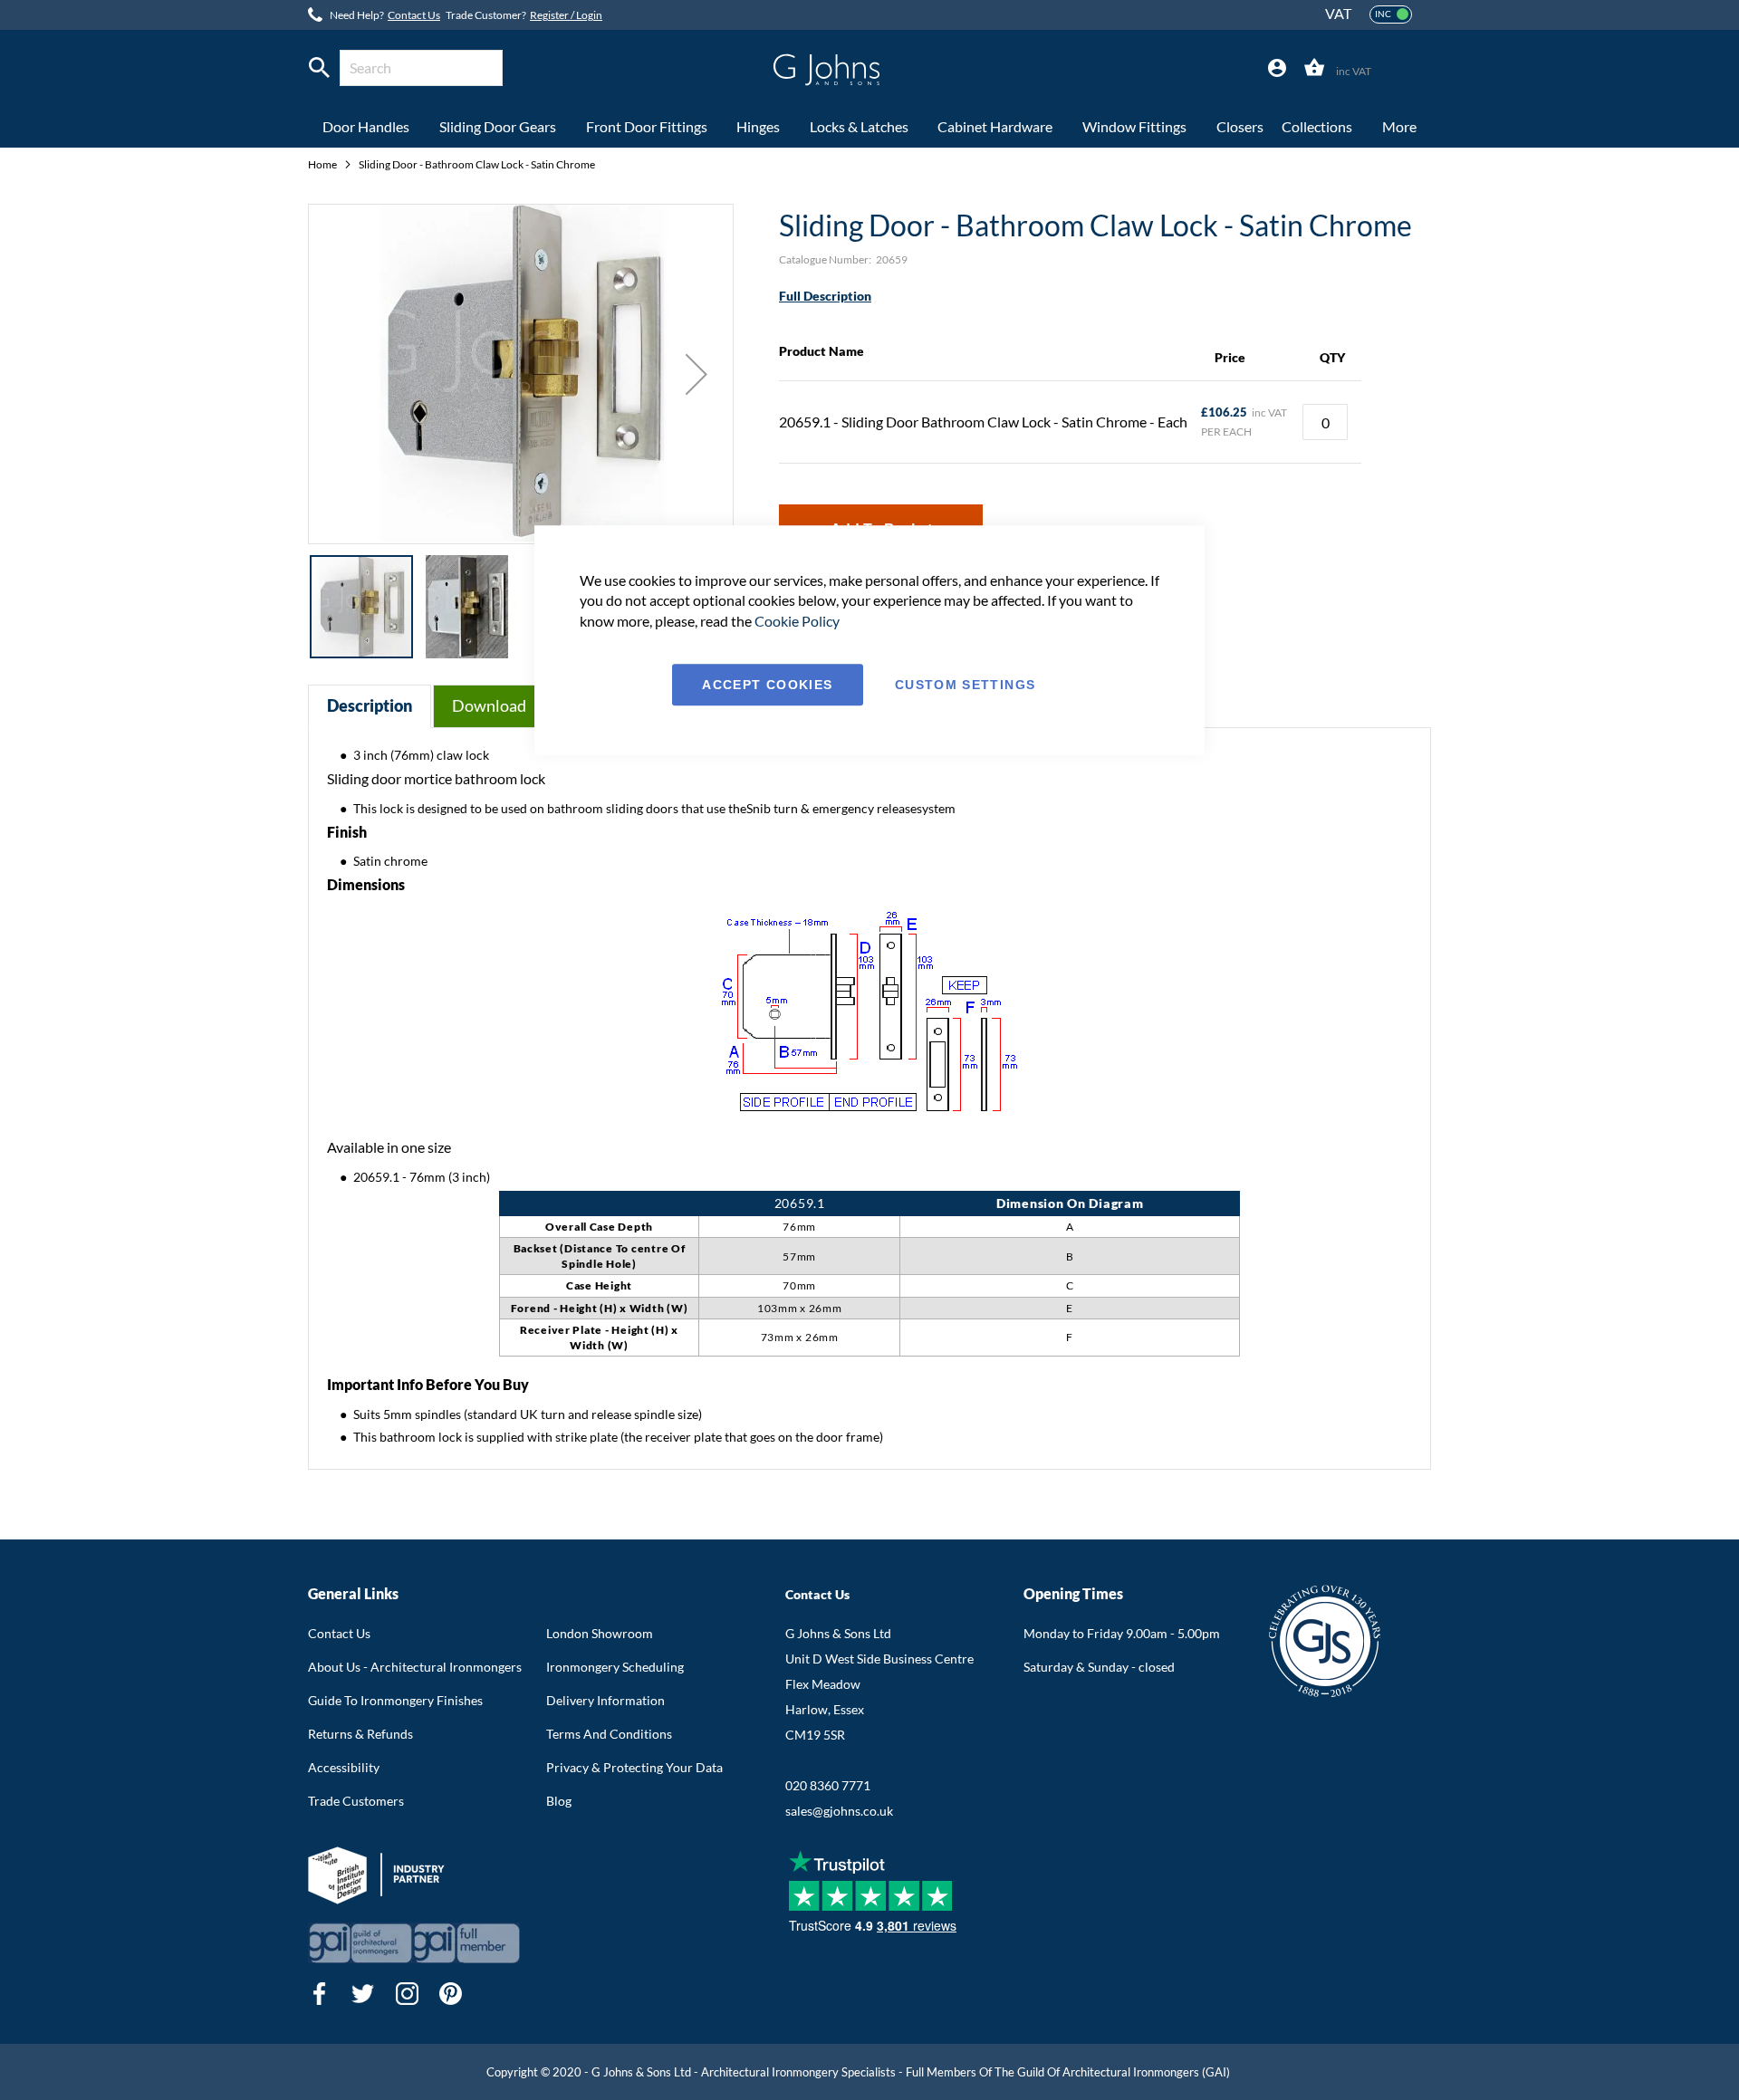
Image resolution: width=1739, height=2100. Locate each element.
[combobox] (421, 68)
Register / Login (566, 15)
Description (370, 705)
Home (323, 164)
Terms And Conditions (609, 1734)
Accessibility (344, 1767)
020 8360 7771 (828, 1785)
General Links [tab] (353, 1593)
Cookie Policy (797, 621)
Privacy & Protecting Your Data (634, 1767)
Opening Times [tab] (1073, 1593)
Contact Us (414, 15)
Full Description (825, 296)
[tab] (1277, 68)
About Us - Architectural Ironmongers (415, 1667)
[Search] (319, 68)
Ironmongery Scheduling (615, 1667)
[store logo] (826, 70)
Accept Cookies (767, 685)
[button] (697, 374)
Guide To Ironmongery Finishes (395, 1700)
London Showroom (600, 1633)
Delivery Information (605, 1700)
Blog (559, 1801)
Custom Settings (965, 685)
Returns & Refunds (360, 1734)
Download (489, 705)
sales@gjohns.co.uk (839, 1811)
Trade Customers (356, 1801)
